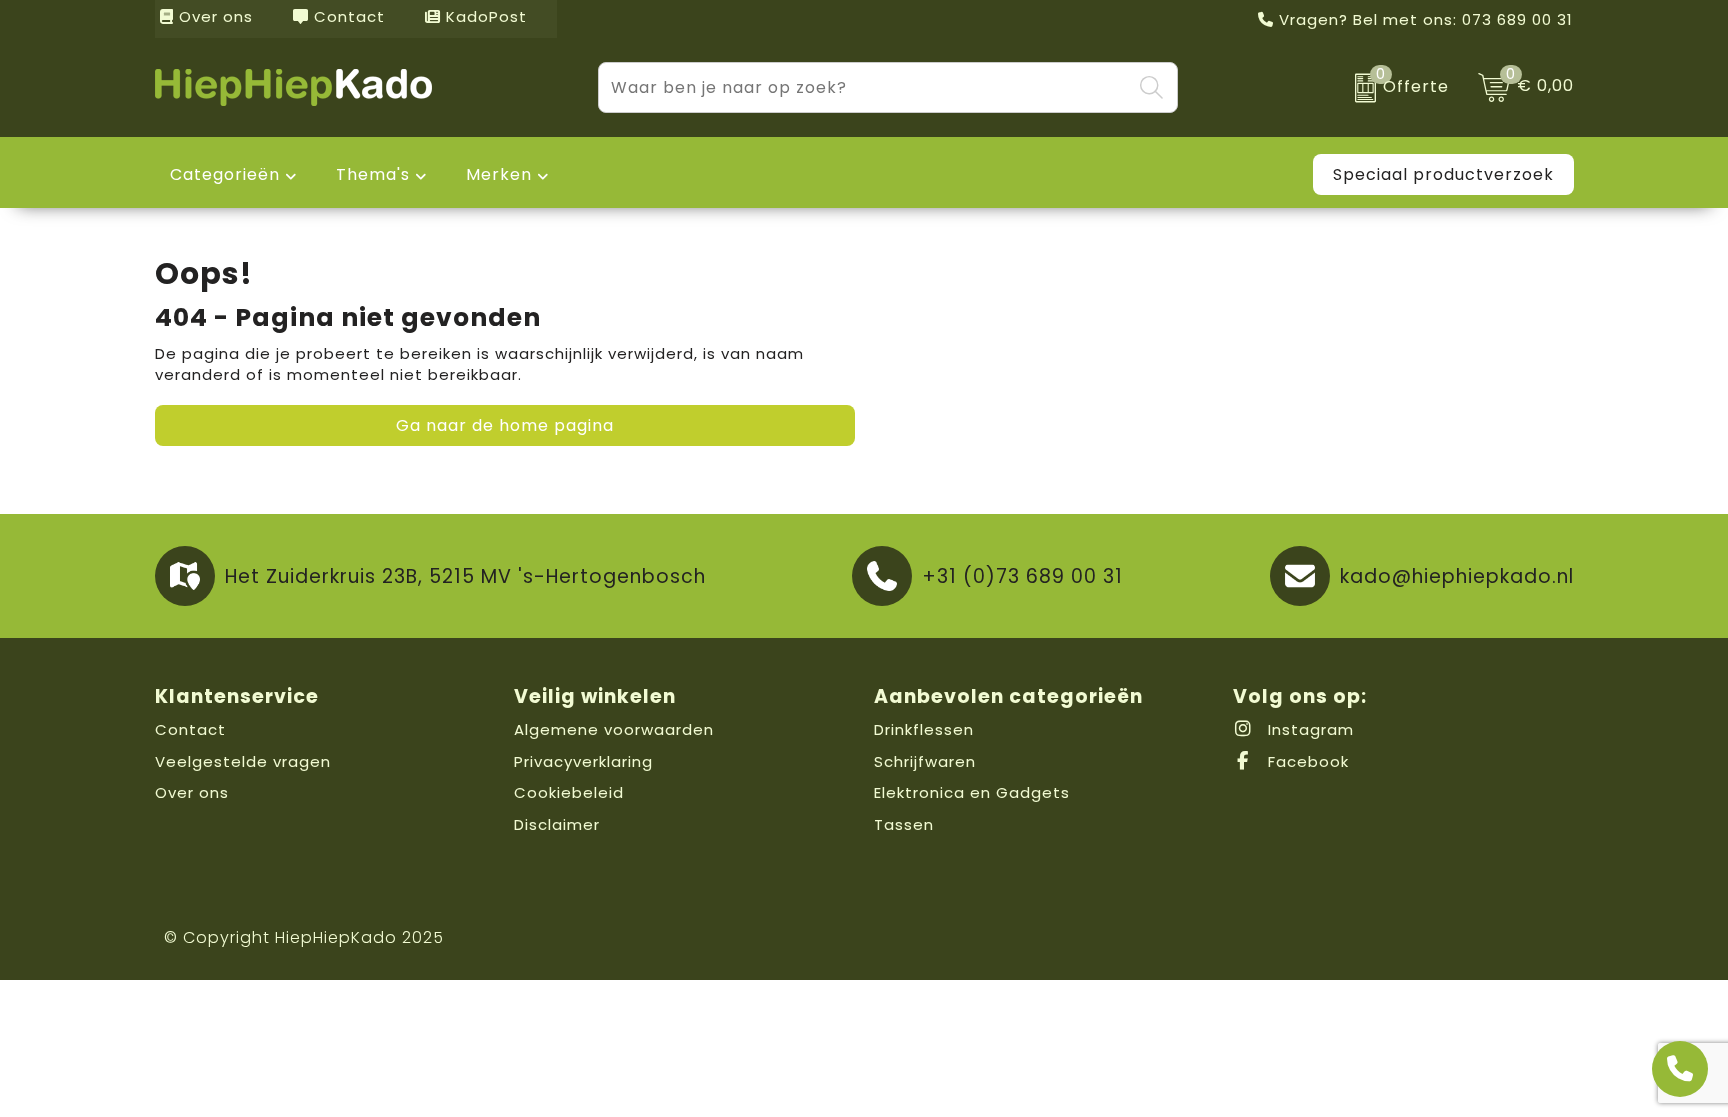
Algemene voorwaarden (614, 729)
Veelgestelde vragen (243, 761)
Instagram (1308, 729)
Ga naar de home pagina (505, 425)
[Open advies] (1680, 1069)
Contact (347, 16)
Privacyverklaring (583, 761)
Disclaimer (557, 824)
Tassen (904, 824)
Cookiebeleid (569, 792)
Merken (499, 174)
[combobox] (865, 87)
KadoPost (484, 16)
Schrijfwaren (925, 761)
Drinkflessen (924, 729)
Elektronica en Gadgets (972, 792)
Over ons (213, 16)
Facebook (1306, 761)
